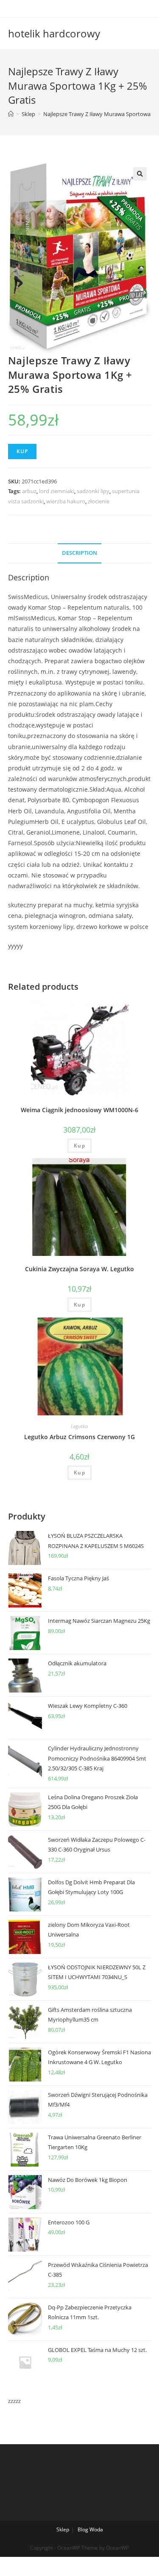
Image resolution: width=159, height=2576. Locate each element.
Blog (83, 2529)
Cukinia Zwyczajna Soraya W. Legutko (79, 1269)
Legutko (79, 1426)
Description (79, 553)
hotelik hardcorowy (54, 33)
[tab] (80, 553)
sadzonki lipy (93, 491)
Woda (96, 2529)
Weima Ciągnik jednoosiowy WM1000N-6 (79, 1110)
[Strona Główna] (11, 114)
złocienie (99, 501)
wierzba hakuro (66, 501)
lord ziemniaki (57, 491)
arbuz (29, 491)
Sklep (63, 2529)
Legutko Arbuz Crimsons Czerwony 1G (79, 1437)
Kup (22, 451)
